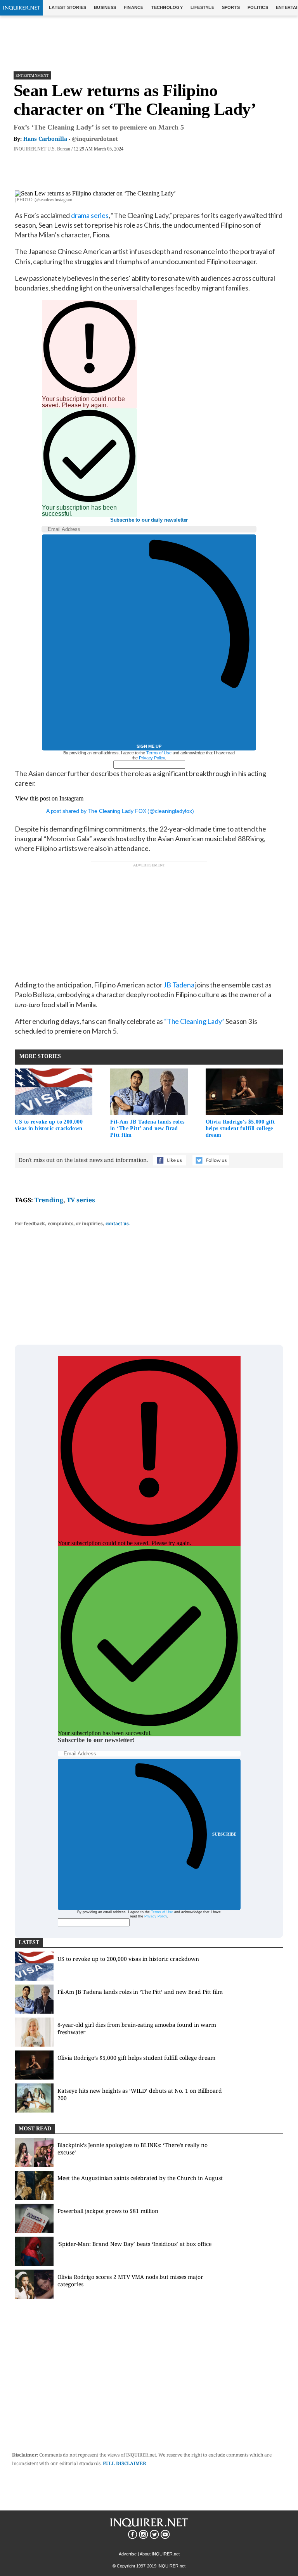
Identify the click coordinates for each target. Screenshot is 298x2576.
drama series (90, 215)
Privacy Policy (152, 758)
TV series (81, 1200)
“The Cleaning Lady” (194, 1021)
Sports (231, 7)
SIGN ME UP (149, 746)
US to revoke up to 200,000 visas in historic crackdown (49, 1125)
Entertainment (32, 75)
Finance (134, 7)
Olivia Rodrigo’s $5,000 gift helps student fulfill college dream (240, 1128)
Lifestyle (202, 7)
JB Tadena (179, 985)
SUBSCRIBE (224, 1834)
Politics (258, 7)
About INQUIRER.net (160, 2554)
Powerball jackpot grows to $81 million (108, 2211)
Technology (167, 7)
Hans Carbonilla (45, 139)
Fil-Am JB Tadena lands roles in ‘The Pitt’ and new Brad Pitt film (147, 1128)
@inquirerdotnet (95, 139)
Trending (49, 1200)
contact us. (118, 1223)
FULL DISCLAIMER (125, 2463)
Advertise (128, 2554)
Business (105, 7)
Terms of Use (159, 753)
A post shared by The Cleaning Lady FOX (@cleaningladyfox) (120, 811)
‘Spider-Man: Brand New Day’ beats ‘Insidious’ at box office (134, 2244)
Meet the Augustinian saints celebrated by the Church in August (140, 2178)
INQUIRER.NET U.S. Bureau (42, 149)
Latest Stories (68, 7)
